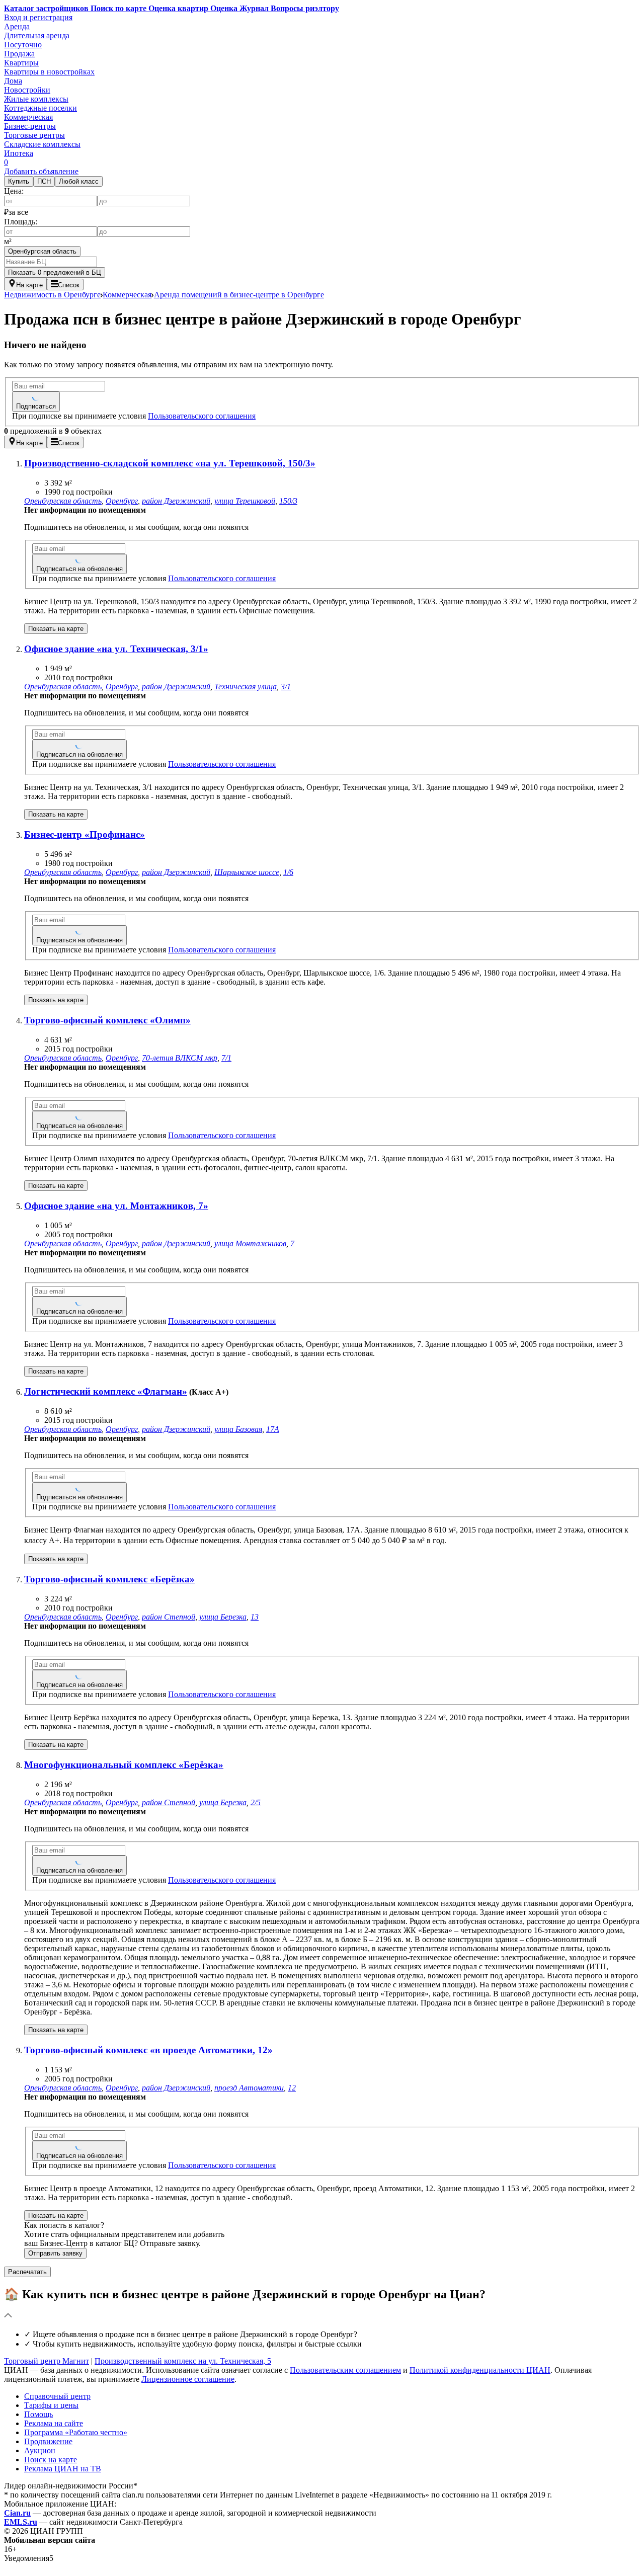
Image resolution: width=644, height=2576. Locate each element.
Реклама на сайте (54, 2423)
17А (273, 1429)
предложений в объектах (53, 431)
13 (255, 1617)
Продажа (19, 54)
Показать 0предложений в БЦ (55, 272)
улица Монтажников (250, 1243)
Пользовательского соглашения (202, 416)
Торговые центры (34, 135)
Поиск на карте (51, 2460)
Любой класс (79, 181)
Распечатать (27, 2272)
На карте (29, 285)
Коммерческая (28, 117)
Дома (13, 81)
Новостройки (27, 90)
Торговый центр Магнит (47, 2361)
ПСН (44, 181)
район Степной (169, 1617)
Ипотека (19, 153)
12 (292, 2088)
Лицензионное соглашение (188, 2379)
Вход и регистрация (38, 17)
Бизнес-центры (30, 126)
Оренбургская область (42, 251)
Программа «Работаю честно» (76, 2432)
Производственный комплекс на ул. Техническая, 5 (183, 2361)
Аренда (17, 26)
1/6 (288, 872)
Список (69, 285)
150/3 (288, 501)
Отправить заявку (55, 2253)
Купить (19, 181)
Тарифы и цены (51, 2405)
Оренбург (122, 501)
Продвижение (48, 2441)
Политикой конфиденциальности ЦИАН (480, 2370)
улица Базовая (238, 1429)
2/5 (256, 1802)
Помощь (38, 2414)
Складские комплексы (42, 144)
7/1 (226, 1058)
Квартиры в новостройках (49, 72)
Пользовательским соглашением (345, 2370)
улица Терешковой (245, 501)
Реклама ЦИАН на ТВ (63, 2469)
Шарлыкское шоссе (247, 872)
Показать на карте (56, 629)
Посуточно (23, 45)
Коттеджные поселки (41, 108)
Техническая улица (246, 687)
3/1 (286, 687)
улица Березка (223, 1617)
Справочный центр (57, 2396)
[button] (322, 2304)
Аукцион (40, 2450)
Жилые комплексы (36, 99)
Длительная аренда (37, 35)
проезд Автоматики (249, 2088)
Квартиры (21, 63)
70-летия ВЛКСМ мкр (180, 1058)
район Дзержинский (176, 501)
